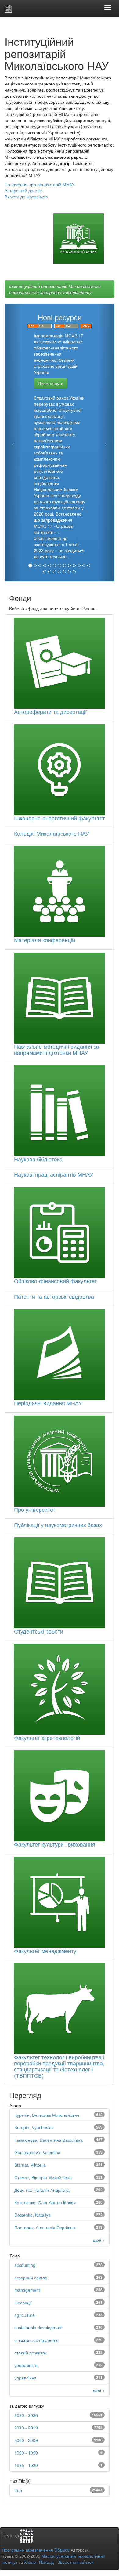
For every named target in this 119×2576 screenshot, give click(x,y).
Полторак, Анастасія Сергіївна (45, 2227)
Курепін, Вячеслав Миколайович (47, 2115)
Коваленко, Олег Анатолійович (45, 2202)
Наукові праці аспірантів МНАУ (53, 1174)
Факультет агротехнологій (47, 1738)
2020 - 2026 (26, 2415)
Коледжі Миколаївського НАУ (51, 833)
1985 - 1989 (26, 2465)
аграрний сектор (31, 2278)
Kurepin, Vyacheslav (34, 2127)
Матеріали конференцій (45, 940)
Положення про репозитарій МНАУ (40, 184)
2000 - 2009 (26, 2440)
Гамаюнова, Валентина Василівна (49, 2140)
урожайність (26, 2365)
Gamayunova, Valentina (37, 2152)
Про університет (35, 1509)
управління (25, 2378)
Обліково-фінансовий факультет (55, 1281)
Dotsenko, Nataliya (32, 2215)
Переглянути (51, 383)
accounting (25, 2265)
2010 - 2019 (26, 2428)
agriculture (25, 2315)
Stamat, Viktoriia (30, 2165)
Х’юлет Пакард (39, 2562)
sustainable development (38, 2328)
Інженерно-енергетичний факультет (59, 818)
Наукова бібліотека (38, 1159)
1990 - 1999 (26, 2453)
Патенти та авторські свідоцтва (54, 1296)
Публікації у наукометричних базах (58, 1525)
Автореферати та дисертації (50, 711)
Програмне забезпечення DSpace (36, 2550)
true (18, 2490)
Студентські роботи (39, 1631)
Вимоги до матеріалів (26, 197)
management (27, 2290)
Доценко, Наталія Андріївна (42, 2190)
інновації (23, 2303)
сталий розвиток (31, 2353)
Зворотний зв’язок (76, 2562)
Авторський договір (24, 190)
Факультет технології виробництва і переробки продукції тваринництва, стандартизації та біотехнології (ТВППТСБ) (59, 2066)
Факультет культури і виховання (55, 1844)
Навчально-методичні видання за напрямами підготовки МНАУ (57, 1049)
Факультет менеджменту (45, 1951)
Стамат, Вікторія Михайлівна (43, 2177)
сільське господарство (36, 2340)
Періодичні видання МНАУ (48, 1403)
